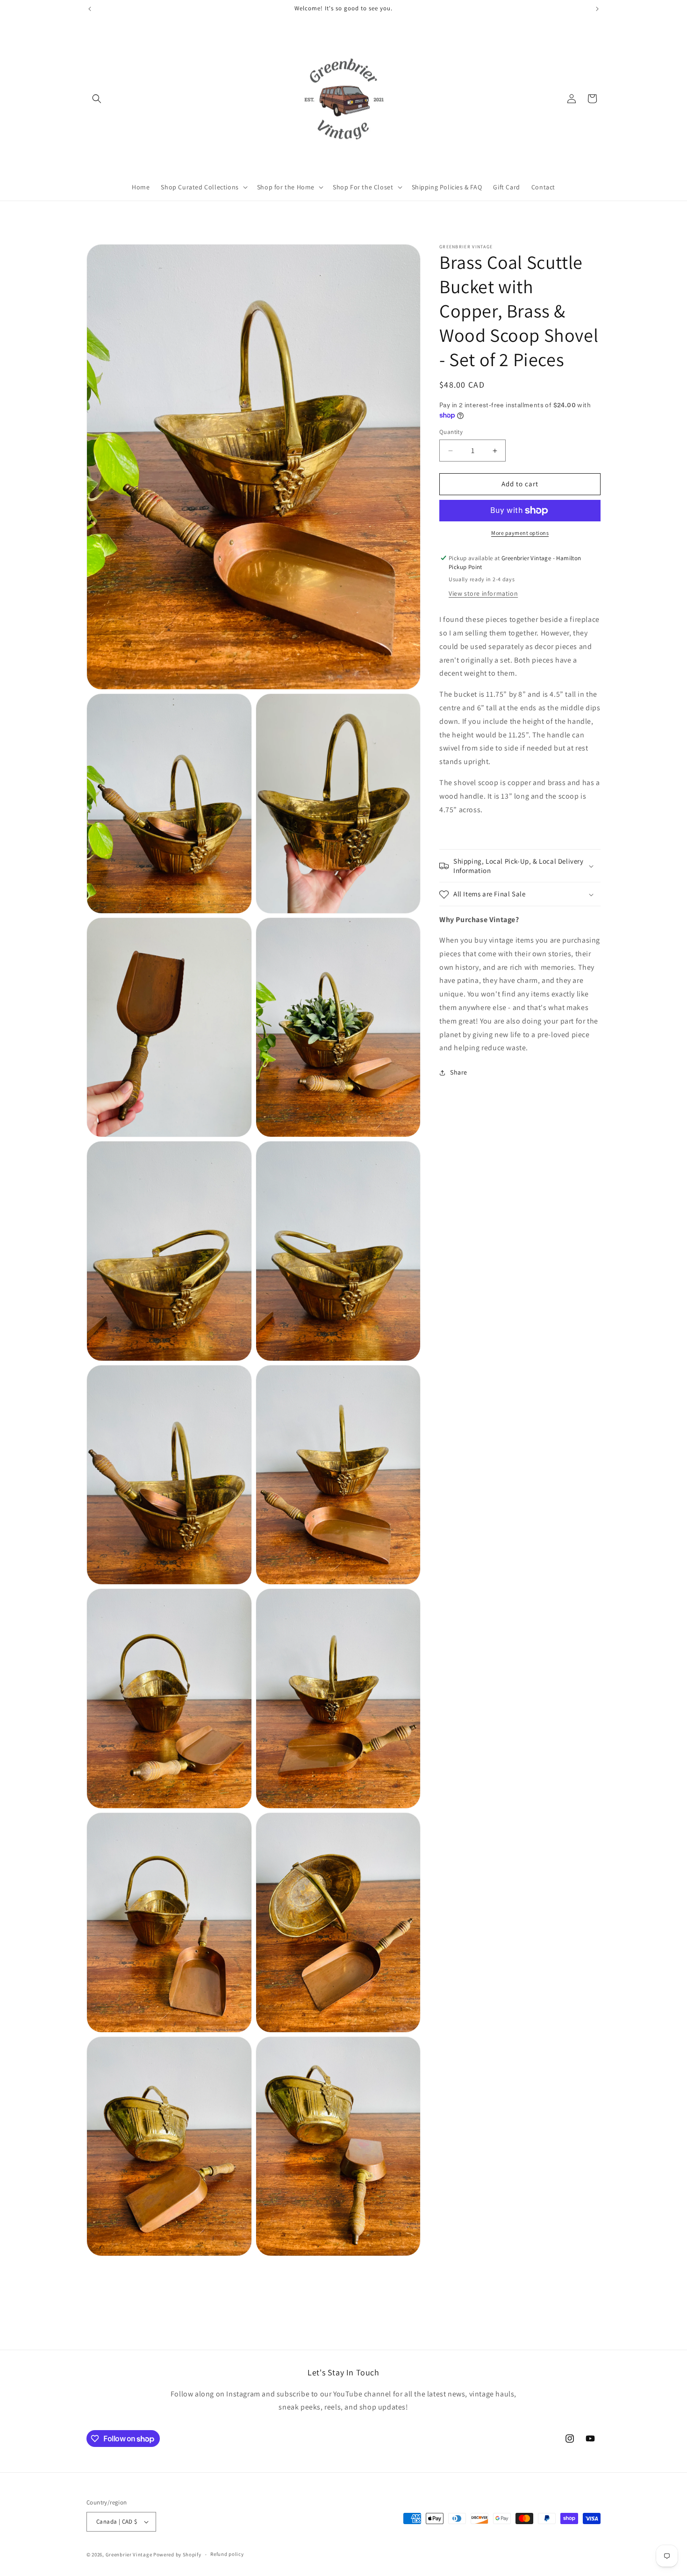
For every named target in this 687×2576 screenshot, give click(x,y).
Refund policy (227, 2554)
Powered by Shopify (177, 2554)
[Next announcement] (597, 9)
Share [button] (459, 1072)
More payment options (520, 533)
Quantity (451, 432)
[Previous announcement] (90, 9)
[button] (97, 99)
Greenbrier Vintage (129, 2554)
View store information (483, 594)
